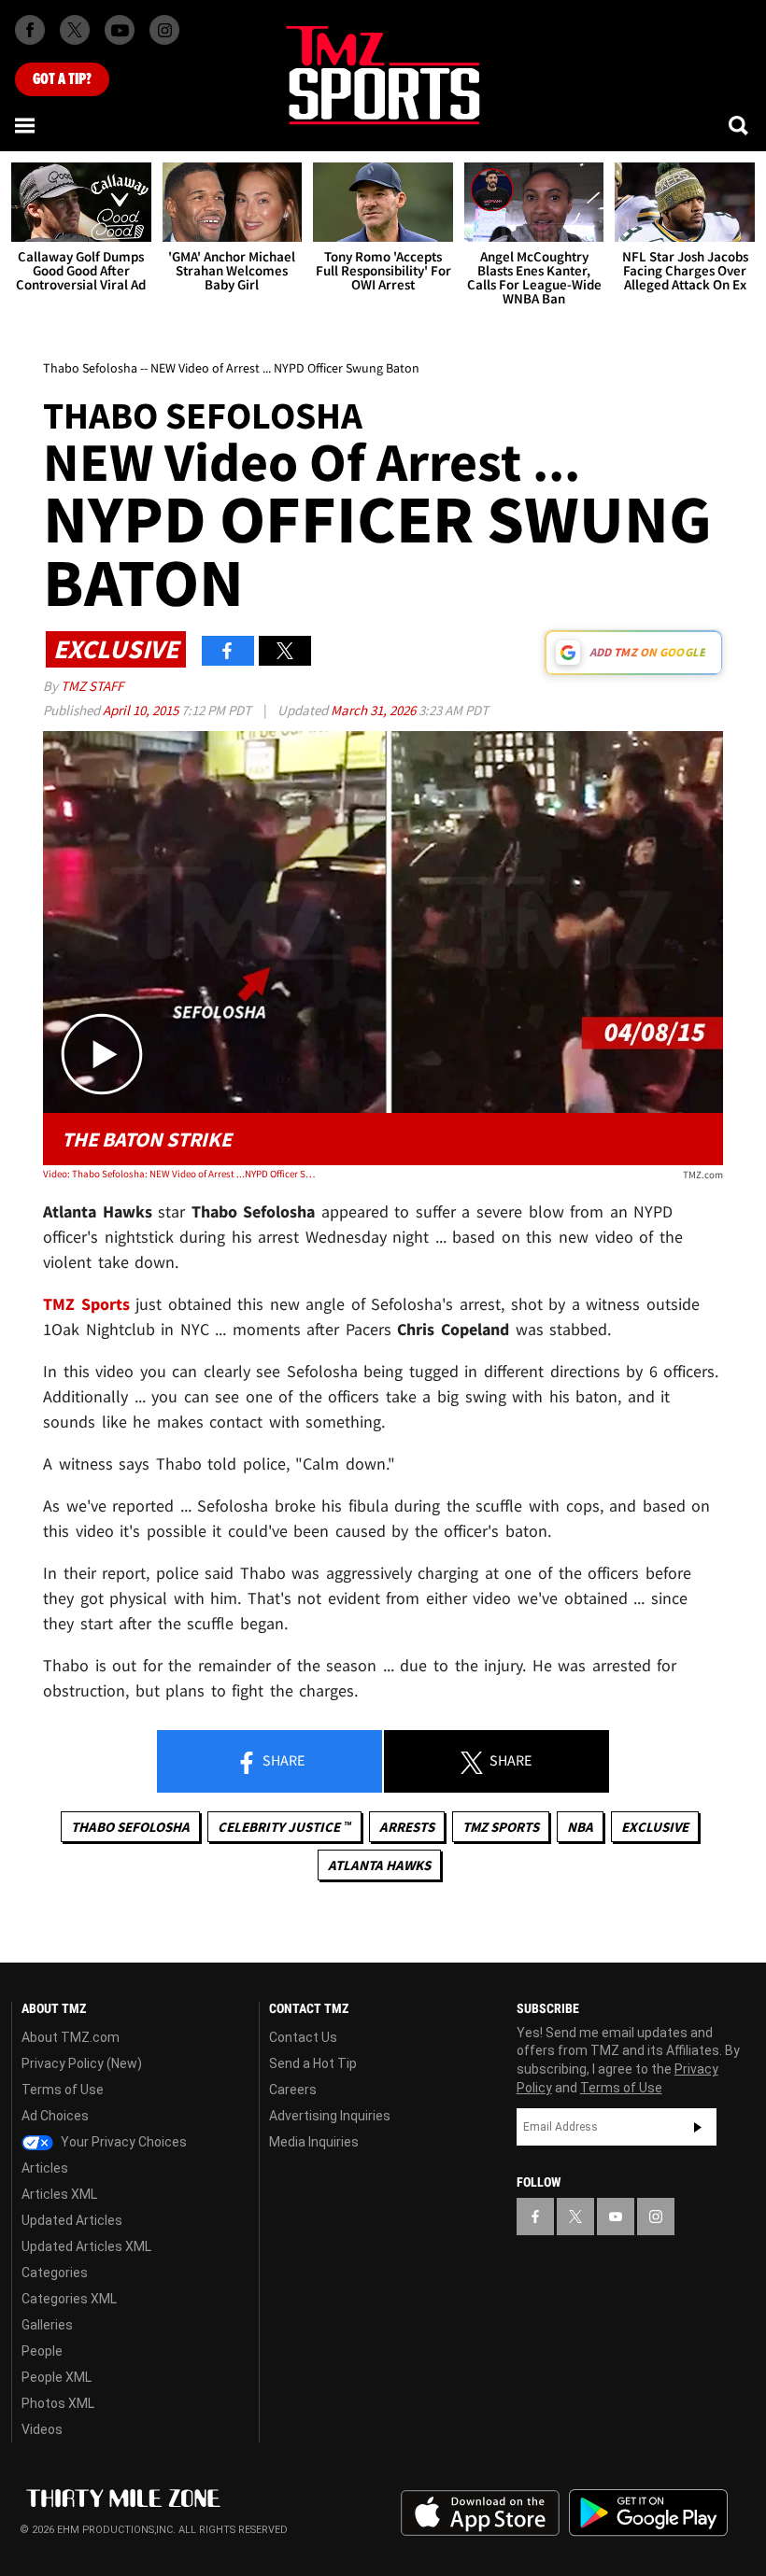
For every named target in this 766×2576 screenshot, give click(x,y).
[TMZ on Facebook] (30, 30)
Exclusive (655, 1827)
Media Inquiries (314, 2142)
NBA (580, 1827)
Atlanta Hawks (379, 1865)
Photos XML (58, 2403)
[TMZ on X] (75, 30)
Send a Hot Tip (313, 2063)
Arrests (407, 1827)
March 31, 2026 (375, 710)
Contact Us (303, 2037)
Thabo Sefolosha (130, 1827)
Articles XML (59, 2194)
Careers (293, 2090)
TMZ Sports (86, 1304)
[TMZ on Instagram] (164, 30)
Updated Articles (72, 2220)
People (42, 2351)
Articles (45, 2168)
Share (282, 1760)
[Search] (740, 125)
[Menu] (26, 125)
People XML (57, 2377)
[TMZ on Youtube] (120, 30)
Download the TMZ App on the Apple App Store (480, 2513)
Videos (42, 2429)
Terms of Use (63, 2090)
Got (62, 79)
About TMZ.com (71, 2037)
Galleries (47, 2325)
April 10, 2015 (142, 710)
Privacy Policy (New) (82, 2063)
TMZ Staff (92, 686)
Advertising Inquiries (330, 2116)
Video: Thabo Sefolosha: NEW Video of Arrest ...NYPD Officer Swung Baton (179, 1174)
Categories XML (69, 2299)
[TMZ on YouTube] (616, 2217)
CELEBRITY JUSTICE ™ (284, 1827)
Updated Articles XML (86, 2246)
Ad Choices (55, 2116)
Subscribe (698, 2127)
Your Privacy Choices (122, 2142)
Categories (55, 2273)
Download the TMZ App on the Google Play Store (648, 2513)
